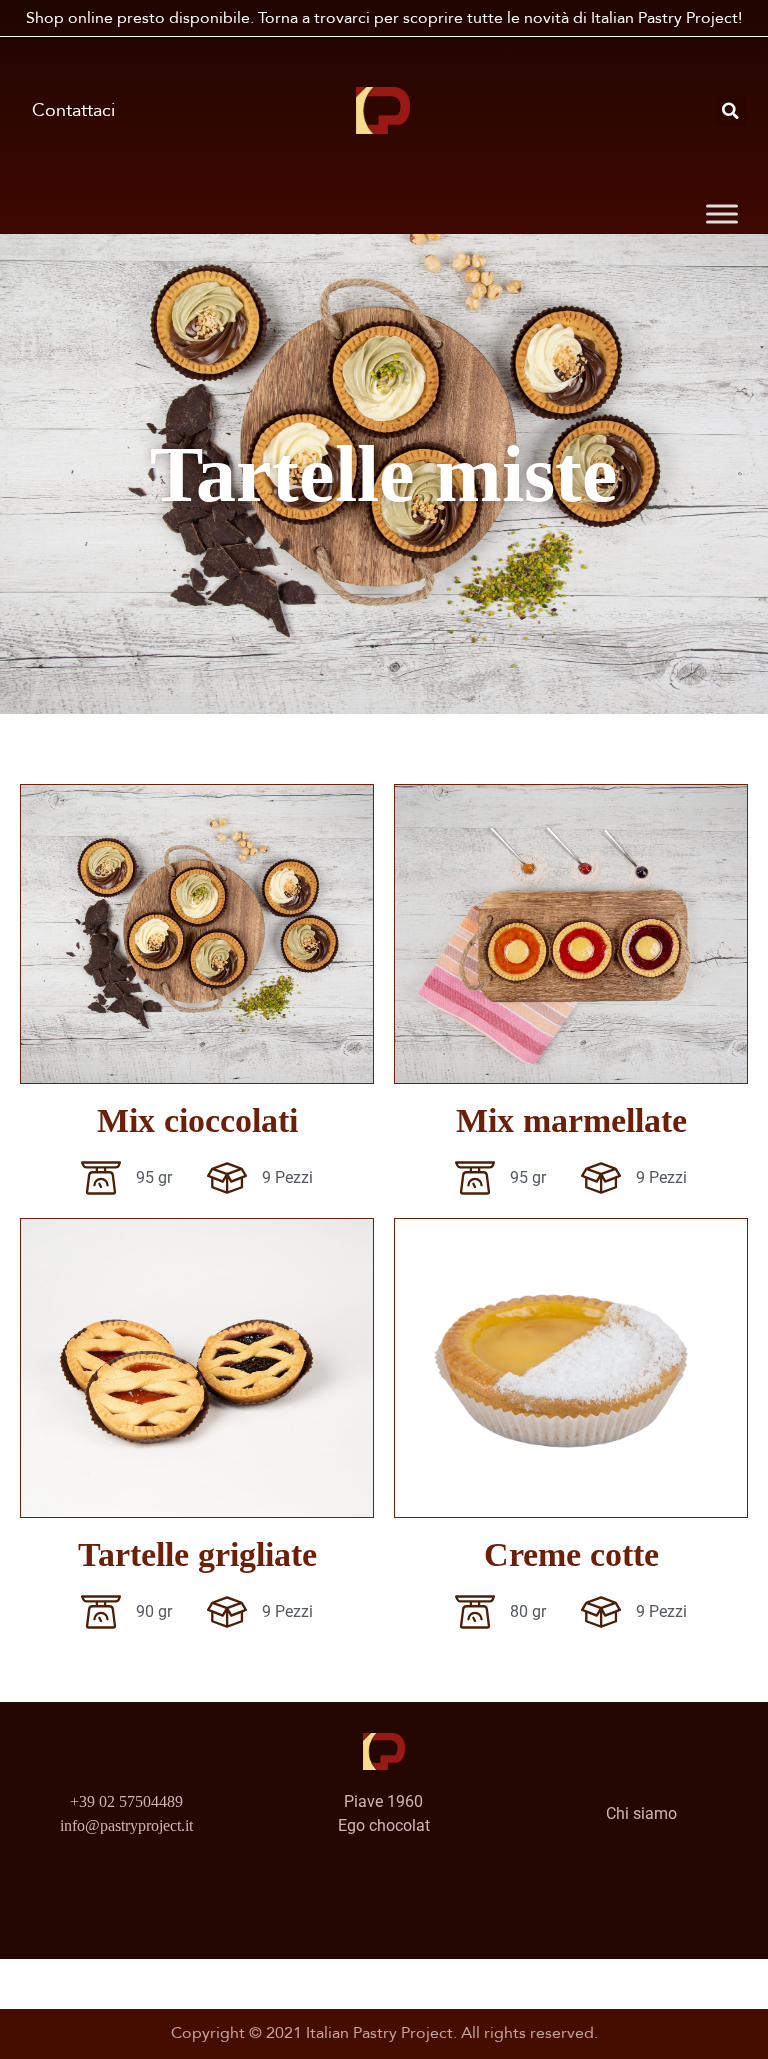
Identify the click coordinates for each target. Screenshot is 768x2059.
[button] (731, 111)
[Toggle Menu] (722, 214)
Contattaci (73, 110)
